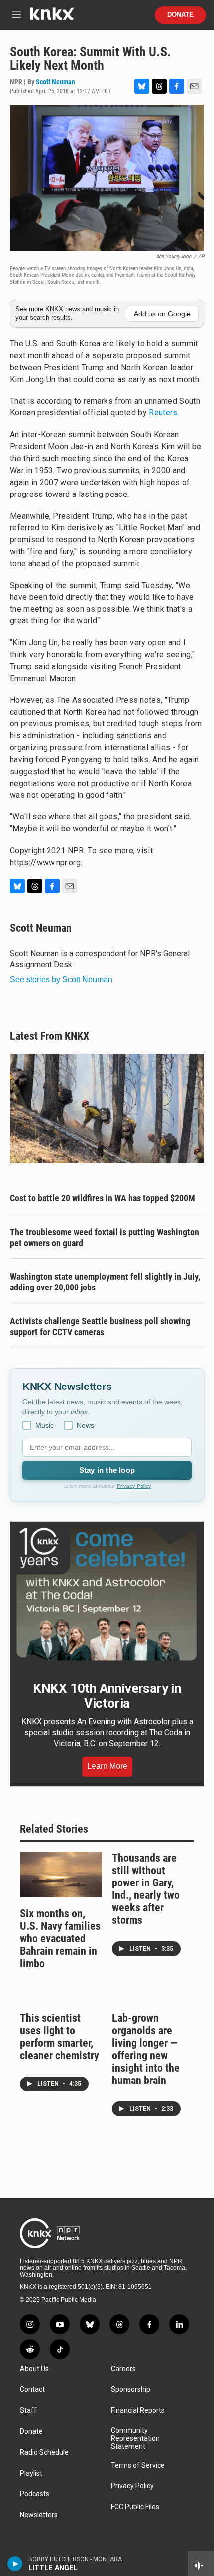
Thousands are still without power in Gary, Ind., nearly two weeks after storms (146, 1889)
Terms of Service (138, 2465)
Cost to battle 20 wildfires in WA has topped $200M (103, 1198)
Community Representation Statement (135, 2438)
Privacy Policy (134, 1486)
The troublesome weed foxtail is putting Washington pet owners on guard (105, 1238)
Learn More (107, 1766)
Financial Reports (138, 2411)
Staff (28, 2411)
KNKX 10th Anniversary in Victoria (107, 1696)
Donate (180, 15)
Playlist (31, 2473)
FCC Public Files (135, 2507)
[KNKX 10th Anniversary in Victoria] (107, 1594)
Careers (123, 2369)
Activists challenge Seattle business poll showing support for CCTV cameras (100, 1327)
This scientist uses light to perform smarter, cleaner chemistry (59, 2037)
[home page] (52, 18)
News (85, 1425)
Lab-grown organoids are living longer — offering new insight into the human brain (146, 2049)
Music (45, 1425)
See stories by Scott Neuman (61, 979)
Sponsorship (131, 2390)
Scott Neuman (55, 82)
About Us (34, 2369)
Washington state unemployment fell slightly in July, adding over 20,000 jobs (105, 1282)
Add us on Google (162, 314)
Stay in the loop (107, 1470)
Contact (32, 2390)
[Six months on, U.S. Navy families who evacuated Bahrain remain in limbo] (61, 1875)
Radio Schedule (44, 2452)
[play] (15, 2564)
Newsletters (39, 2515)
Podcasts (35, 2494)
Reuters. (164, 413)
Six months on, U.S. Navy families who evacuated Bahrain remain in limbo (60, 1938)
